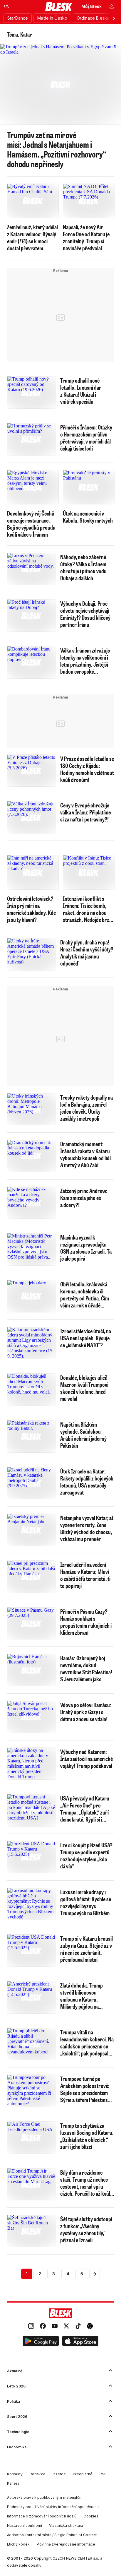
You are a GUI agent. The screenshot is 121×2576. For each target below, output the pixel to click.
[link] (31, 2327)
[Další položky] (114, 18)
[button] (41, 2342)
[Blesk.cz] (59, 6)
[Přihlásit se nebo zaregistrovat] (112, 6)
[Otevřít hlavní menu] (6, 6)
